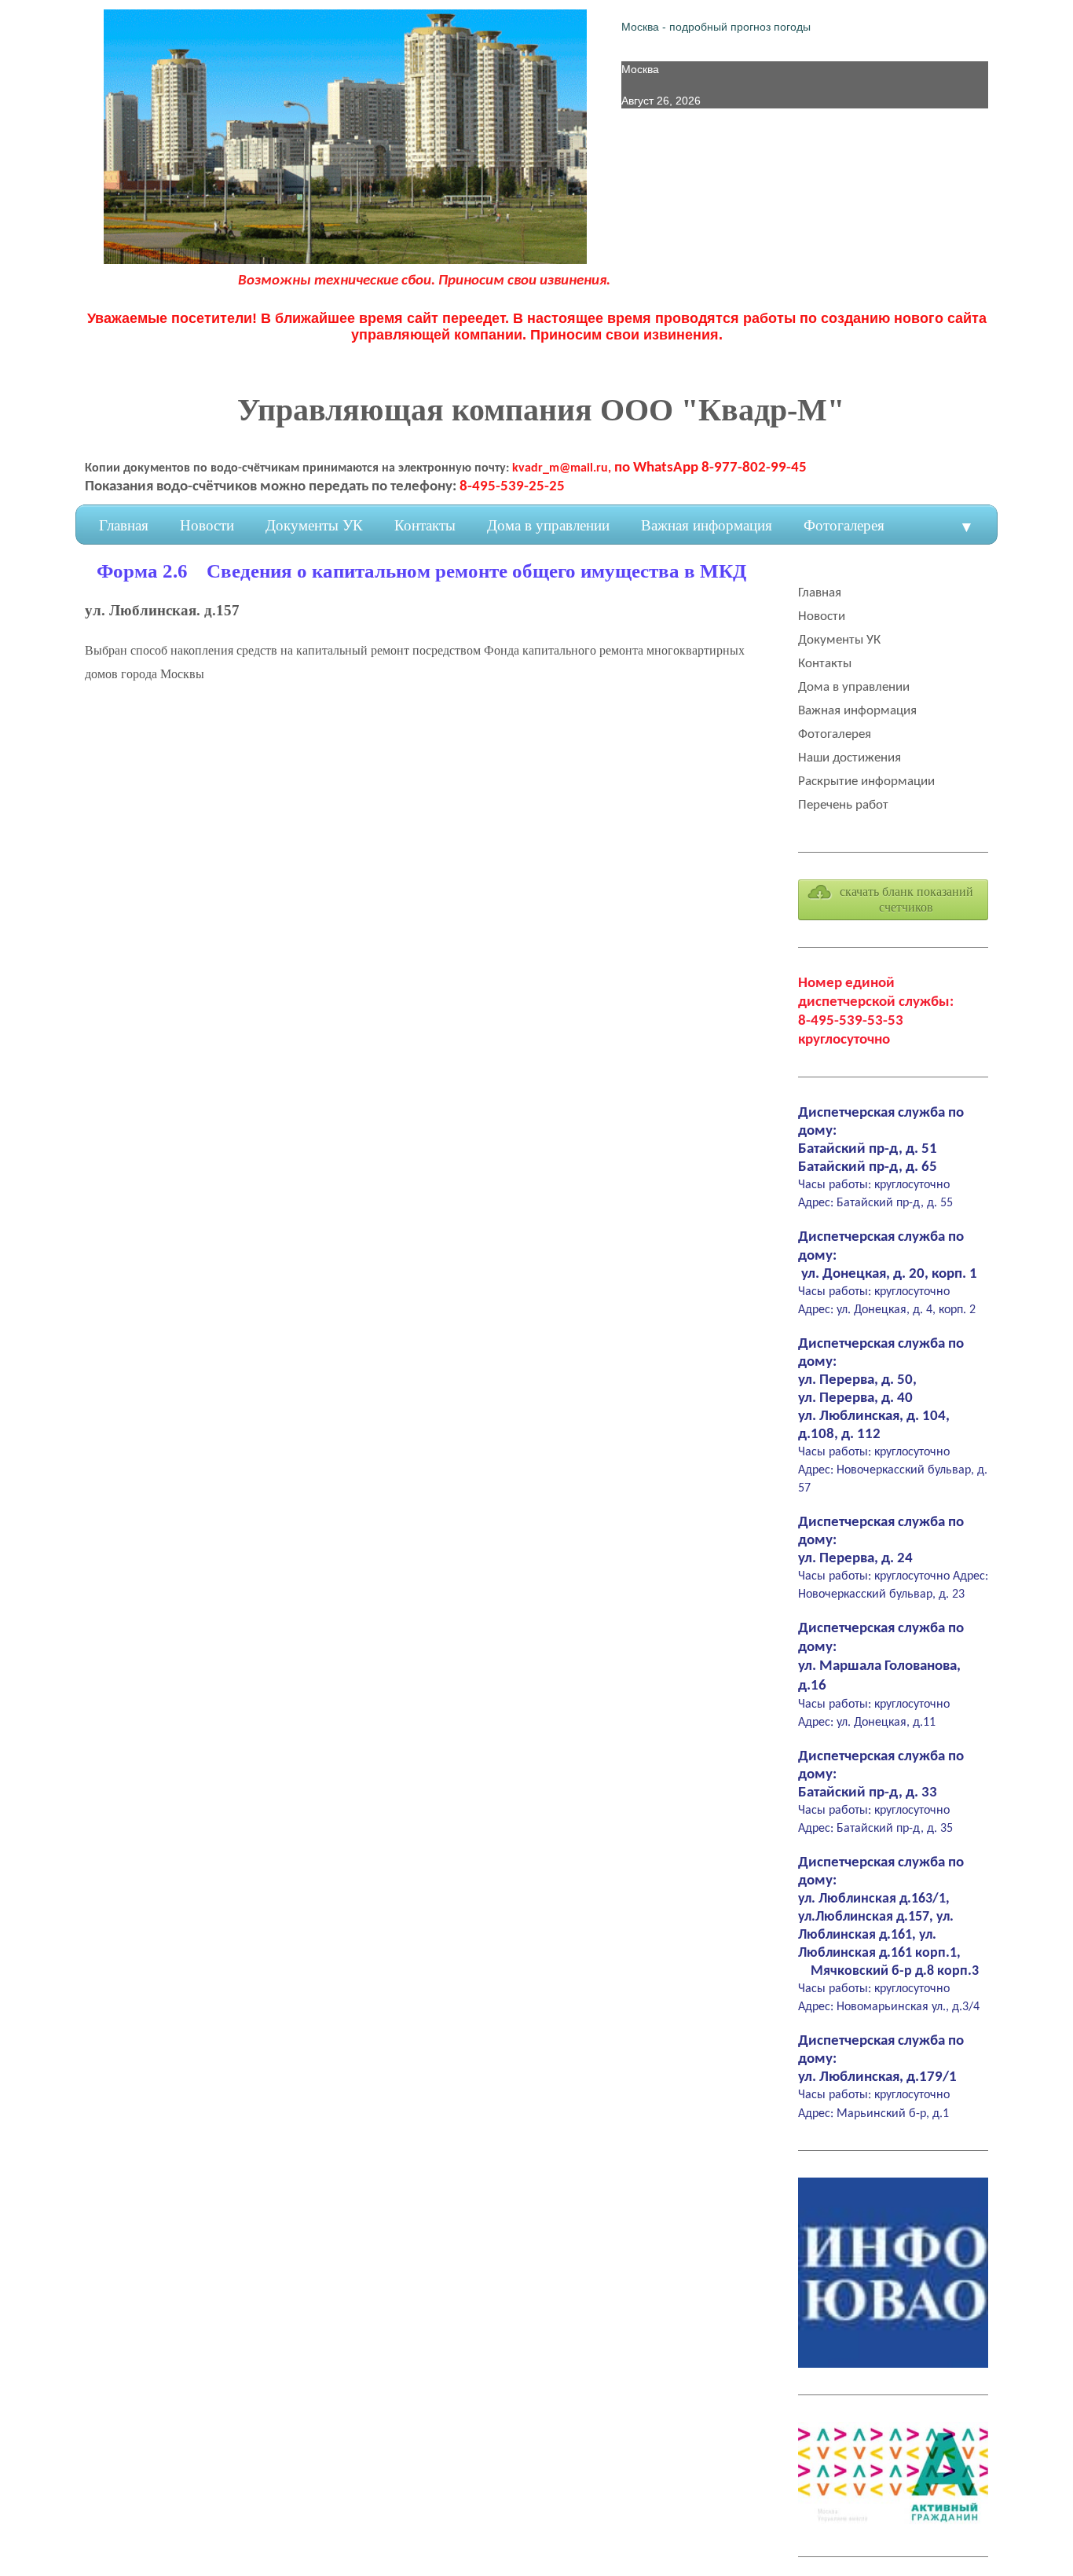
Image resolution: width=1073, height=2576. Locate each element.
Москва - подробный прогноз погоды (716, 27)
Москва (640, 69)
